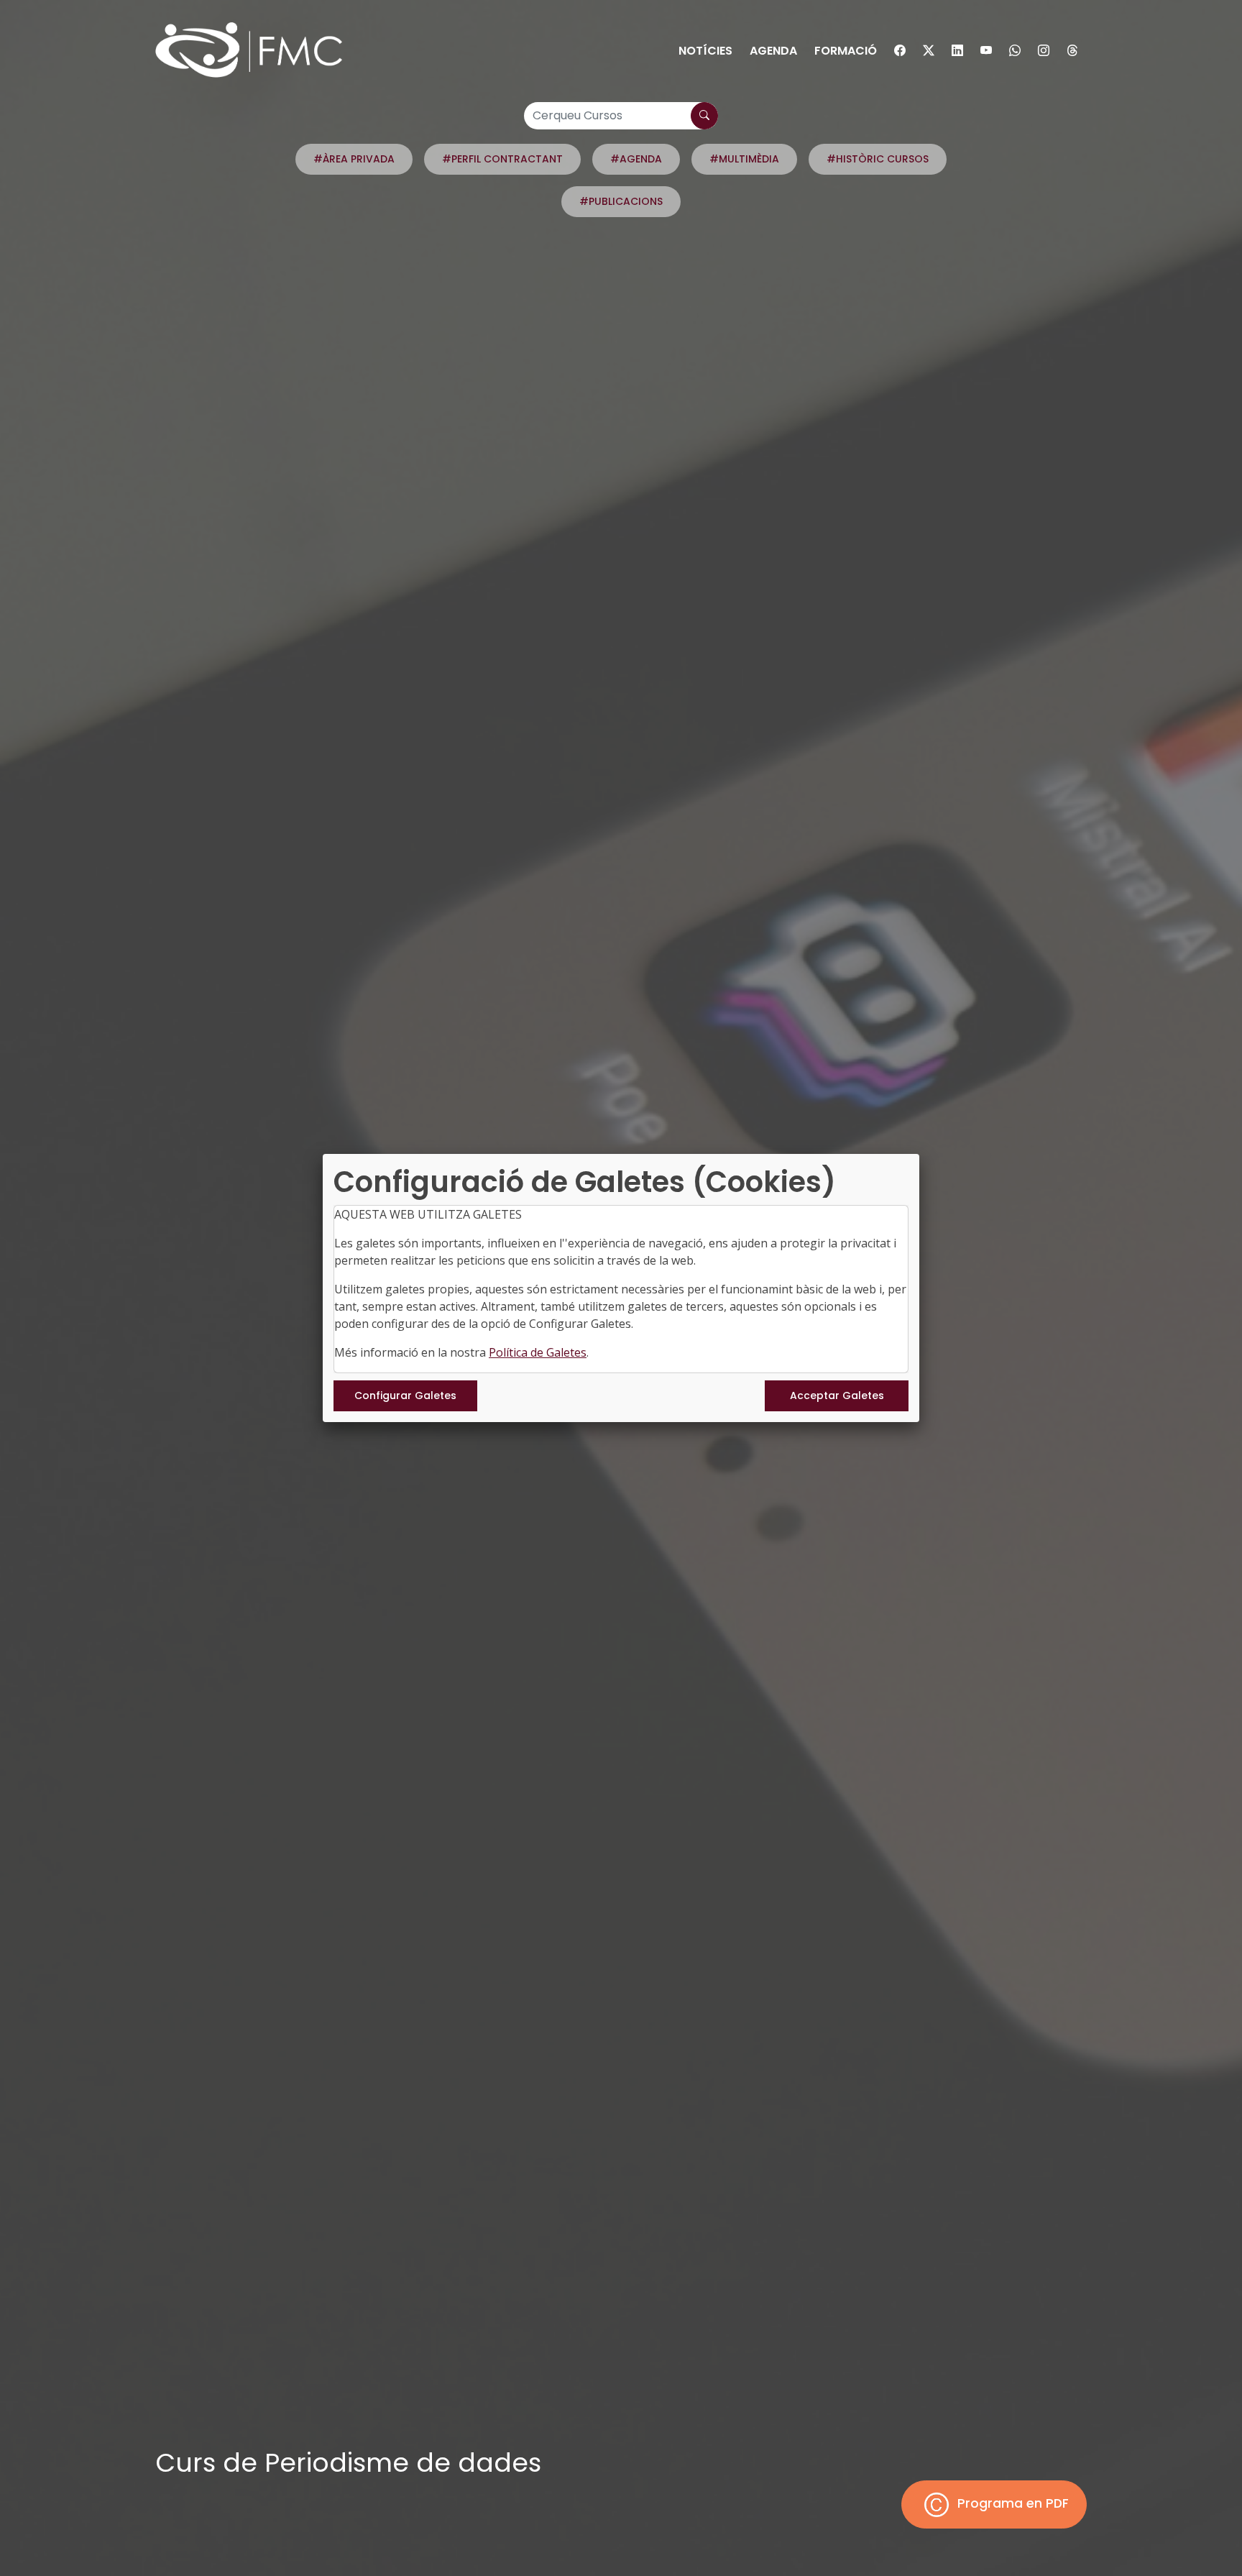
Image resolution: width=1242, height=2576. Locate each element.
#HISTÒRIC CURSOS (878, 159)
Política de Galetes (538, 1352)
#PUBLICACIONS (621, 201)
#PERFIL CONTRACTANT (502, 159)
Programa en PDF (1011, 2503)
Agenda (773, 51)
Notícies (705, 51)
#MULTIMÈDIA (744, 159)
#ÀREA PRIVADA (354, 159)
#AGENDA (636, 159)
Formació (846, 51)
